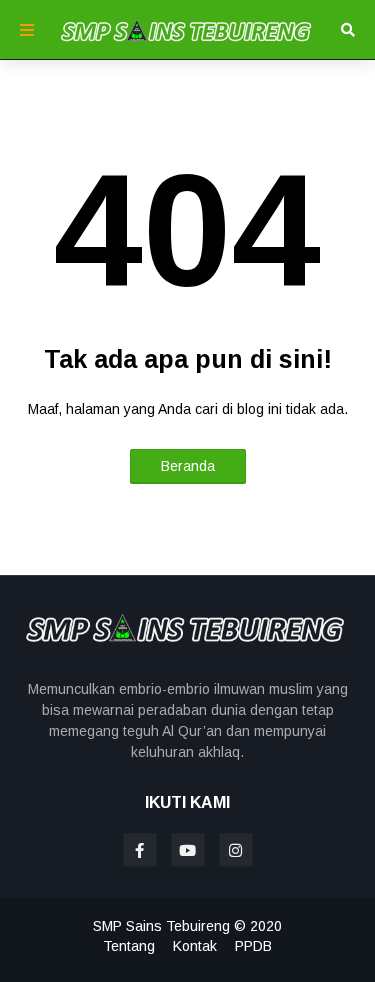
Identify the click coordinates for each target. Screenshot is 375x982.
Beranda (188, 466)
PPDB (253, 946)
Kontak (195, 946)
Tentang (129, 946)
